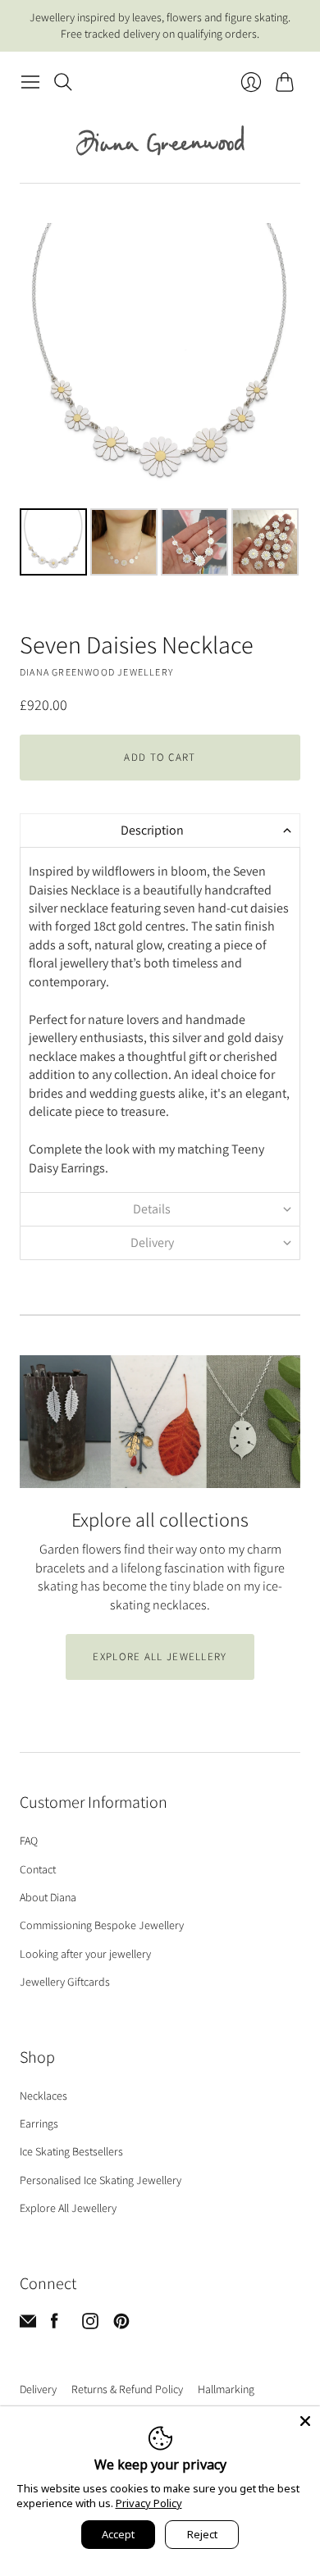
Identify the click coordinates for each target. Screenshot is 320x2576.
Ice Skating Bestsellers (71, 2151)
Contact (38, 1869)
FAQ (29, 1841)
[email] (28, 2325)
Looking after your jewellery (85, 1954)
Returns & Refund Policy (127, 2389)
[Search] (63, 82)
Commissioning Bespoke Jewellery (102, 1925)
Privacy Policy (149, 2503)
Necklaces (43, 2096)
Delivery (38, 2389)
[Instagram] (90, 2325)
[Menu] (30, 82)
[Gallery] (160, 402)
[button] (160, 830)
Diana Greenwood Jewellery (96, 672)
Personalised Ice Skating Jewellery (101, 2180)
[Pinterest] (121, 2325)
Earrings (39, 2123)
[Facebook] (55, 2325)
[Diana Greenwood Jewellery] (160, 140)
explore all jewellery (160, 1657)
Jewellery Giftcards (65, 1982)
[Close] (305, 2421)
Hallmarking (226, 2389)
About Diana (48, 1897)
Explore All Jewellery (68, 2208)
